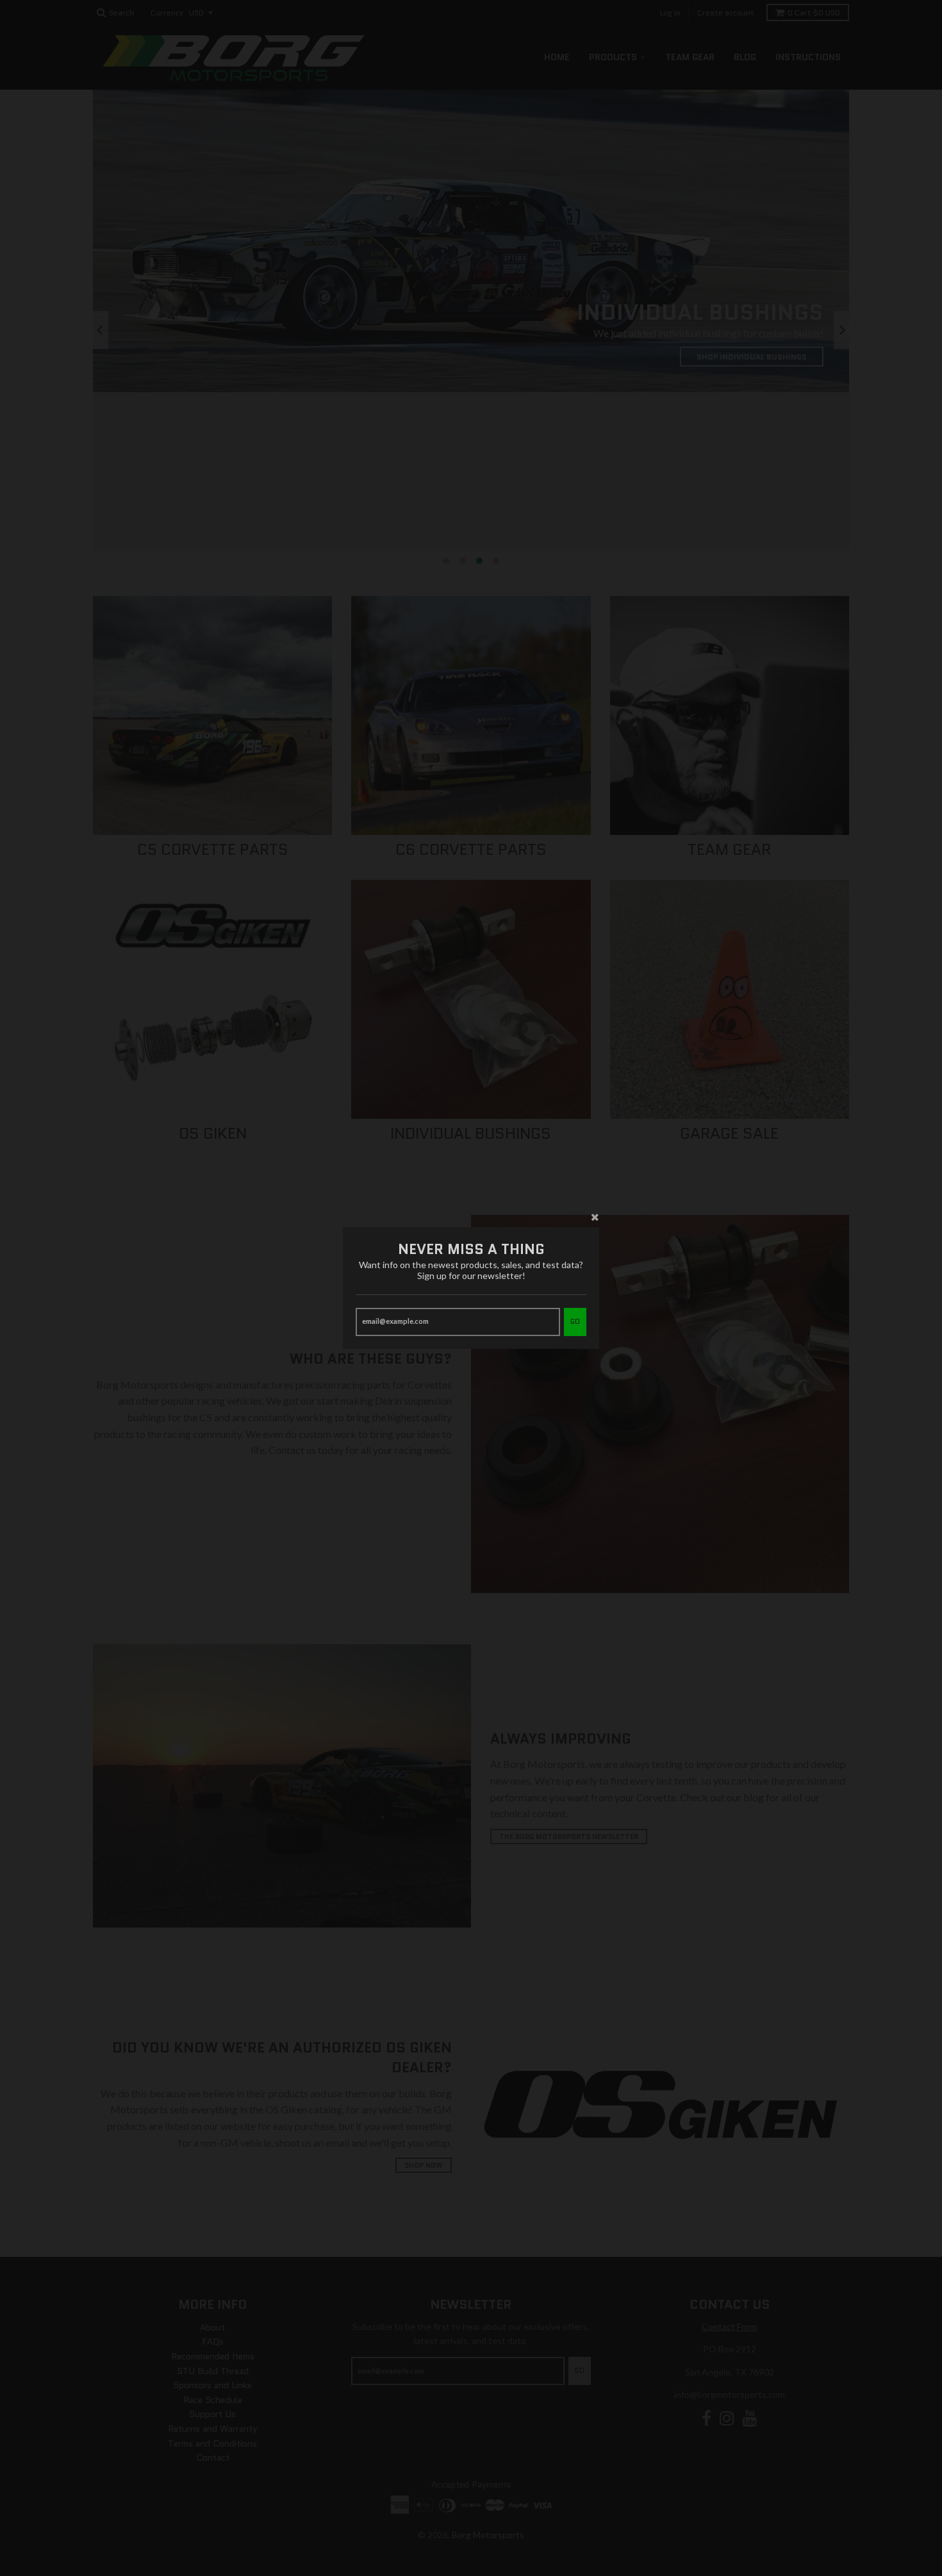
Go (575, 1321)
